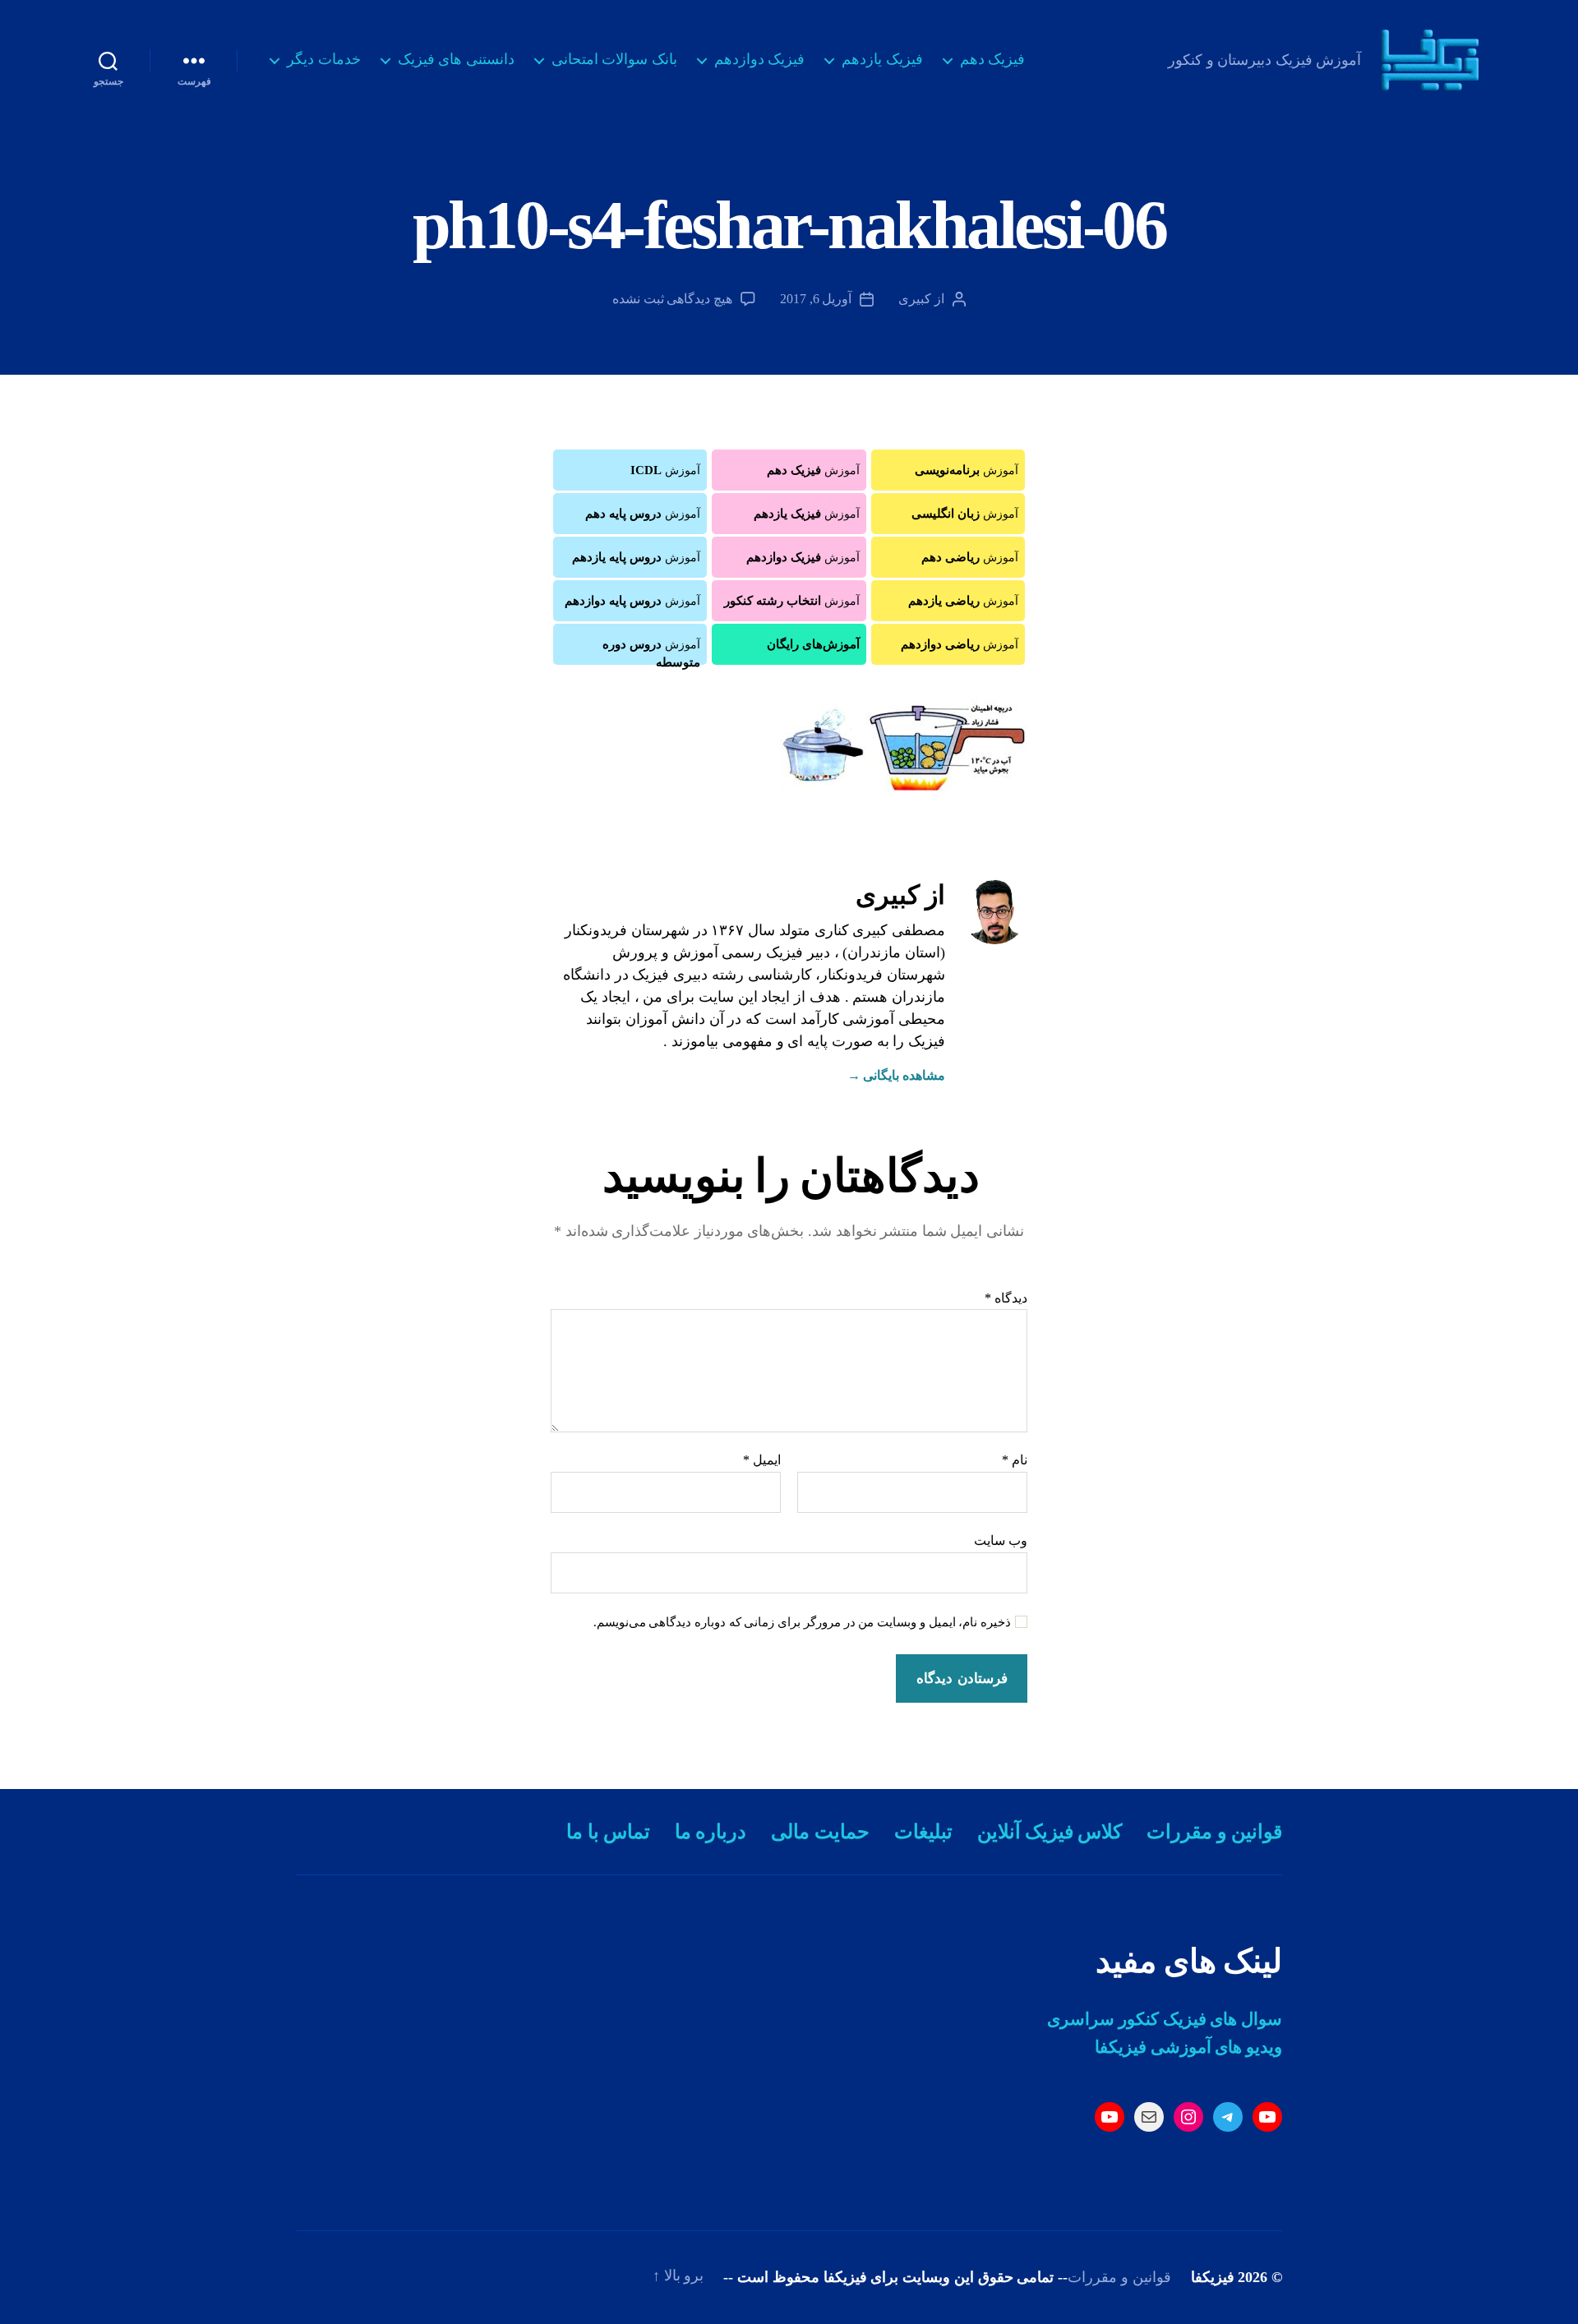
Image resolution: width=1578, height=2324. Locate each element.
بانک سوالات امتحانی (614, 59)
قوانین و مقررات (1214, 1832)
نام (1015, 1460)
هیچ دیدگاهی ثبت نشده (672, 299)
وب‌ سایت (1001, 1540)
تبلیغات (923, 1832)
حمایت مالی (820, 1832)
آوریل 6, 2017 (816, 299)
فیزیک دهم (993, 59)
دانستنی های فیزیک (456, 59)
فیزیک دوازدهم (760, 59)
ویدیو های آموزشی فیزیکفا (1188, 2047)
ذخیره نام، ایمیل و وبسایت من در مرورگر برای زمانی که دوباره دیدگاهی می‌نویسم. (803, 1622)
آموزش (967, 470)
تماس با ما (608, 1832)
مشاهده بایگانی (896, 1075)
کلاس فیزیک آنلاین (1050, 1832)
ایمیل (762, 1460)
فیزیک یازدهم (882, 59)
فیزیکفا (1213, 2277)
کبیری (915, 299)
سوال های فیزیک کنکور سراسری (1165, 2019)
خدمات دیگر (324, 59)
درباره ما (711, 1832)
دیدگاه (1006, 1298)
